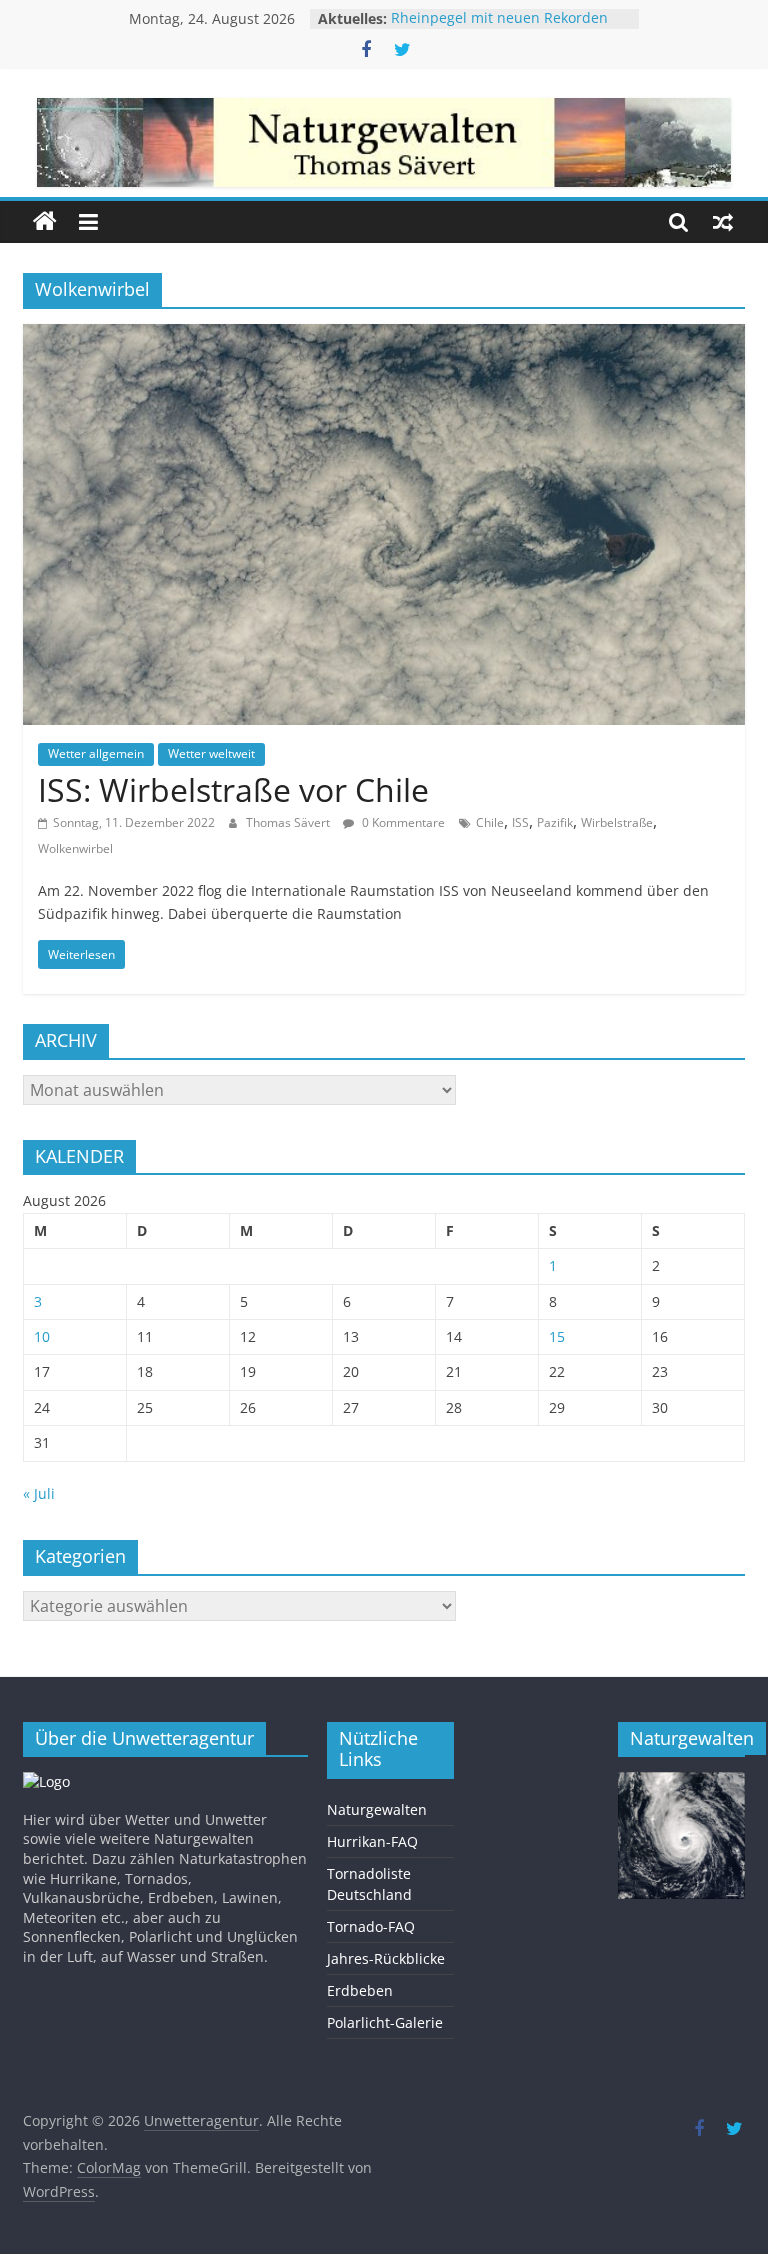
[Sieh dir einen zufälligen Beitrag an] (723, 222)
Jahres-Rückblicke (386, 1958)
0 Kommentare (402, 822)
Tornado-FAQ (371, 1926)
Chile (490, 822)
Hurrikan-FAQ (372, 1841)
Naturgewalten (377, 1809)
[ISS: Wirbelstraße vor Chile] (384, 336)
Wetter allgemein (96, 753)
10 (42, 1336)
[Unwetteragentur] (45, 222)
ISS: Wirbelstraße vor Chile (233, 789)
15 (557, 1336)
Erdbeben (360, 1990)
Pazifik (555, 822)
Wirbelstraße (617, 822)
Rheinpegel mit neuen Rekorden (499, 18)
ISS (520, 822)
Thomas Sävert (289, 822)
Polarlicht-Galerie (385, 2022)
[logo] (46, 1781)
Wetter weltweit (211, 753)
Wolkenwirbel (75, 848)
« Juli (39, 1493)
